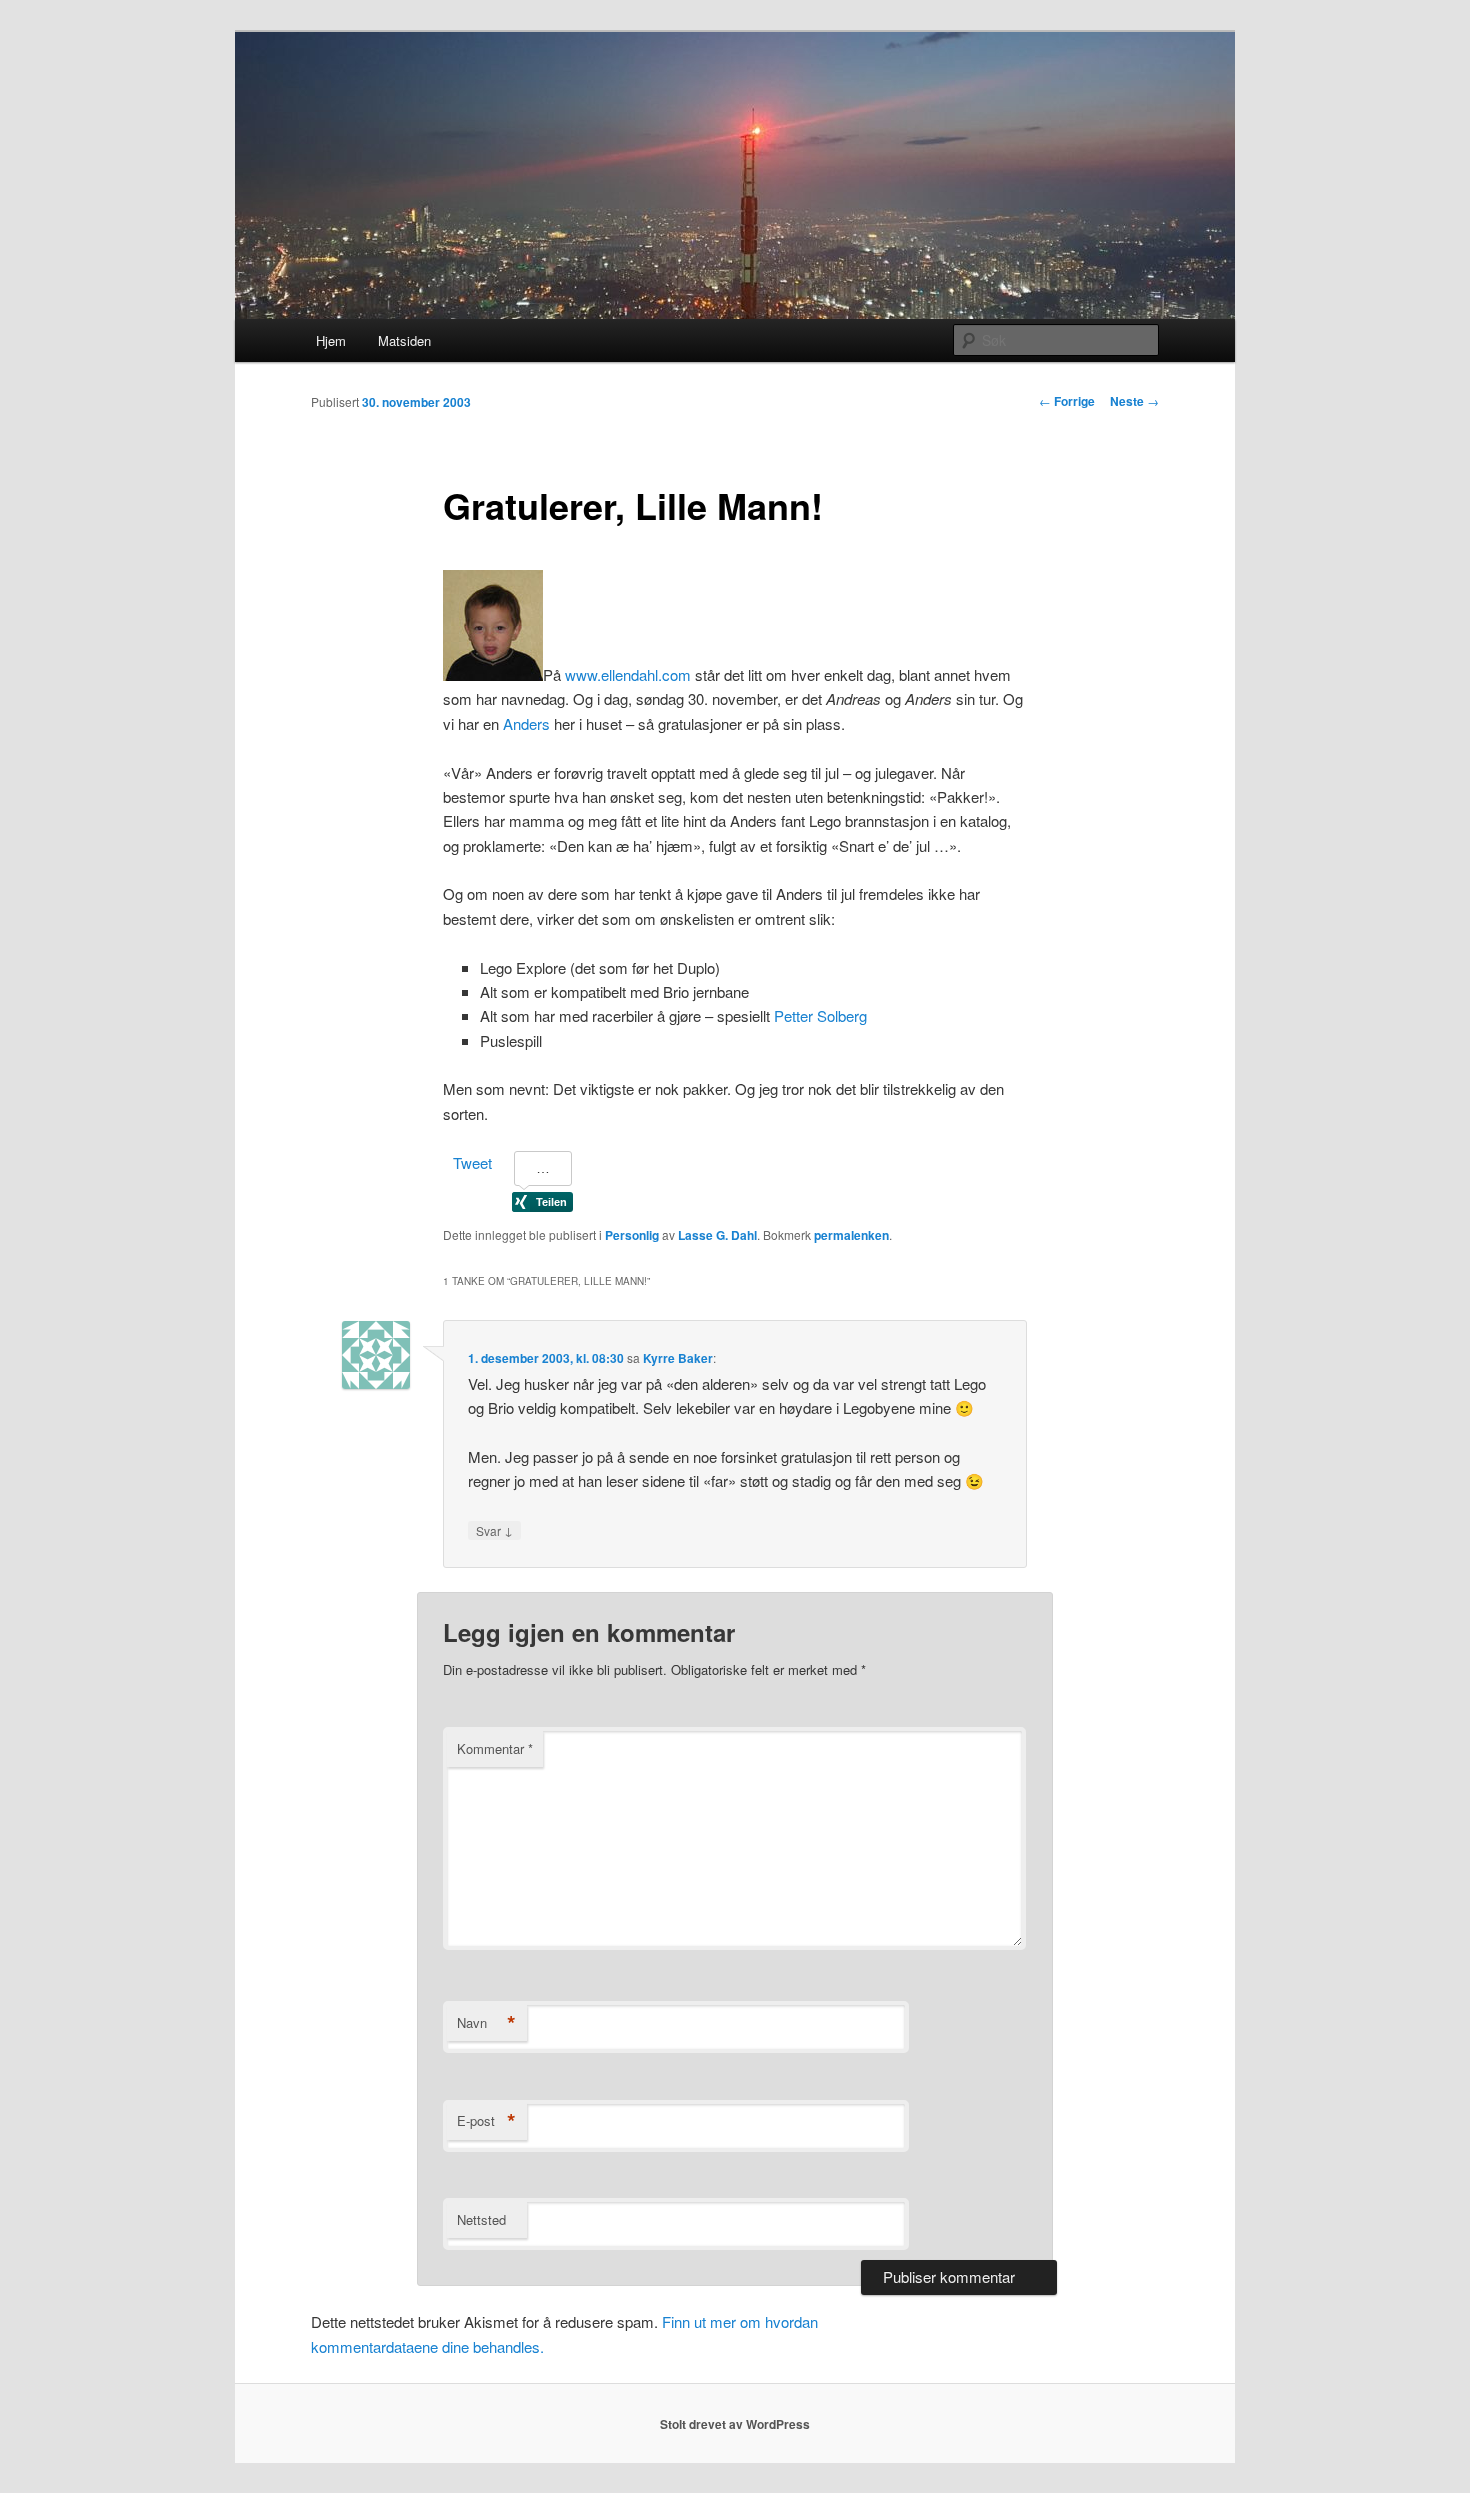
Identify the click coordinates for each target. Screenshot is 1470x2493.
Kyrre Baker (678, 1358)
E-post (486, 2121)
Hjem (331, 340)
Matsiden (404, 340)
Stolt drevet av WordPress (735, 2424)
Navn (486, 2023)
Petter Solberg (820, 1015)
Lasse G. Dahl (717, 1235)
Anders (526, 723)
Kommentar (495, 1748)
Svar (494, 1530)
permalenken (851, 1235)
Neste (1134, 401)
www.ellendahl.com (628, 674)
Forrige (1067, 401)
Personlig (632, 1235)
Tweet (472, 1162)
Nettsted (481, 2219)
